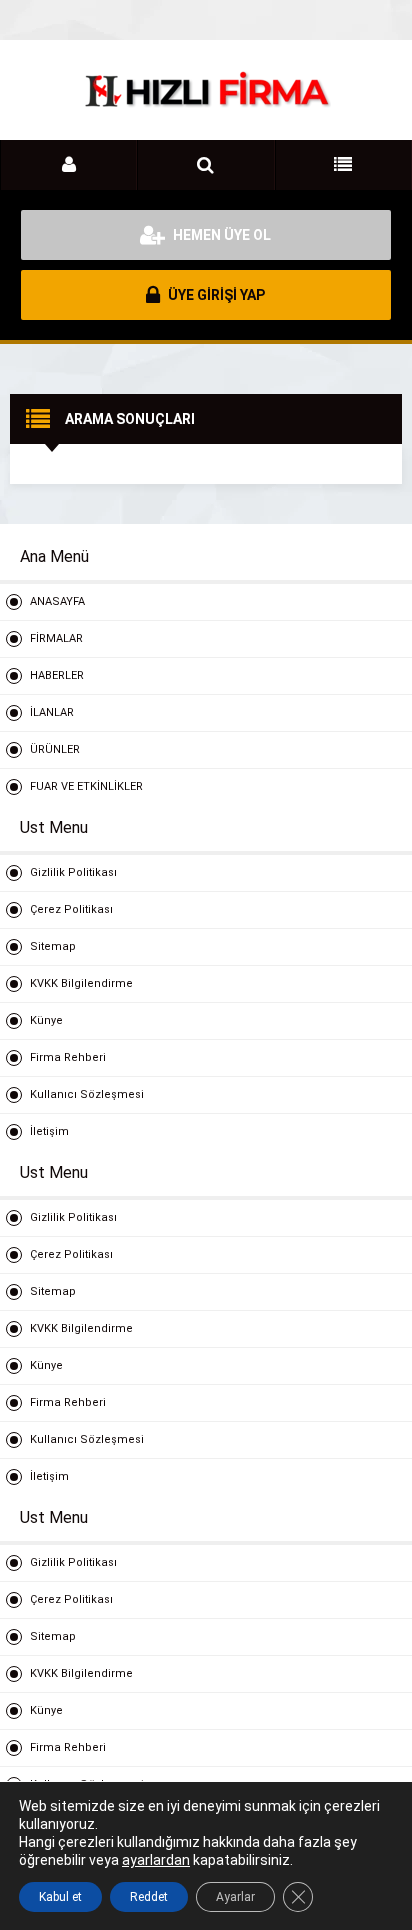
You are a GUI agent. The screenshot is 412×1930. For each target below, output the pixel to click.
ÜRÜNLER (55, 749)
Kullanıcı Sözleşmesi (87, 1094)
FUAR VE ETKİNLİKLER (86, 786)
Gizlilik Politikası (73, 872)
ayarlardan (156, 1860)
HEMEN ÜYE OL (220, 235)
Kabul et (60, 1897)
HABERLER (57, 675)
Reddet (149, 1897)
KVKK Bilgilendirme (81, 983)
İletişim (49, 1131)
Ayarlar (235, 1897)
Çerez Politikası (71, 909)
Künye (46, 1020)
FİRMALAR (56, 638)
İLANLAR (52, 712)
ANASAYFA (57, 601)
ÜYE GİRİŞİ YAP (215, 295)
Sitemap (53, 946)
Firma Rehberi (68, 1057)
